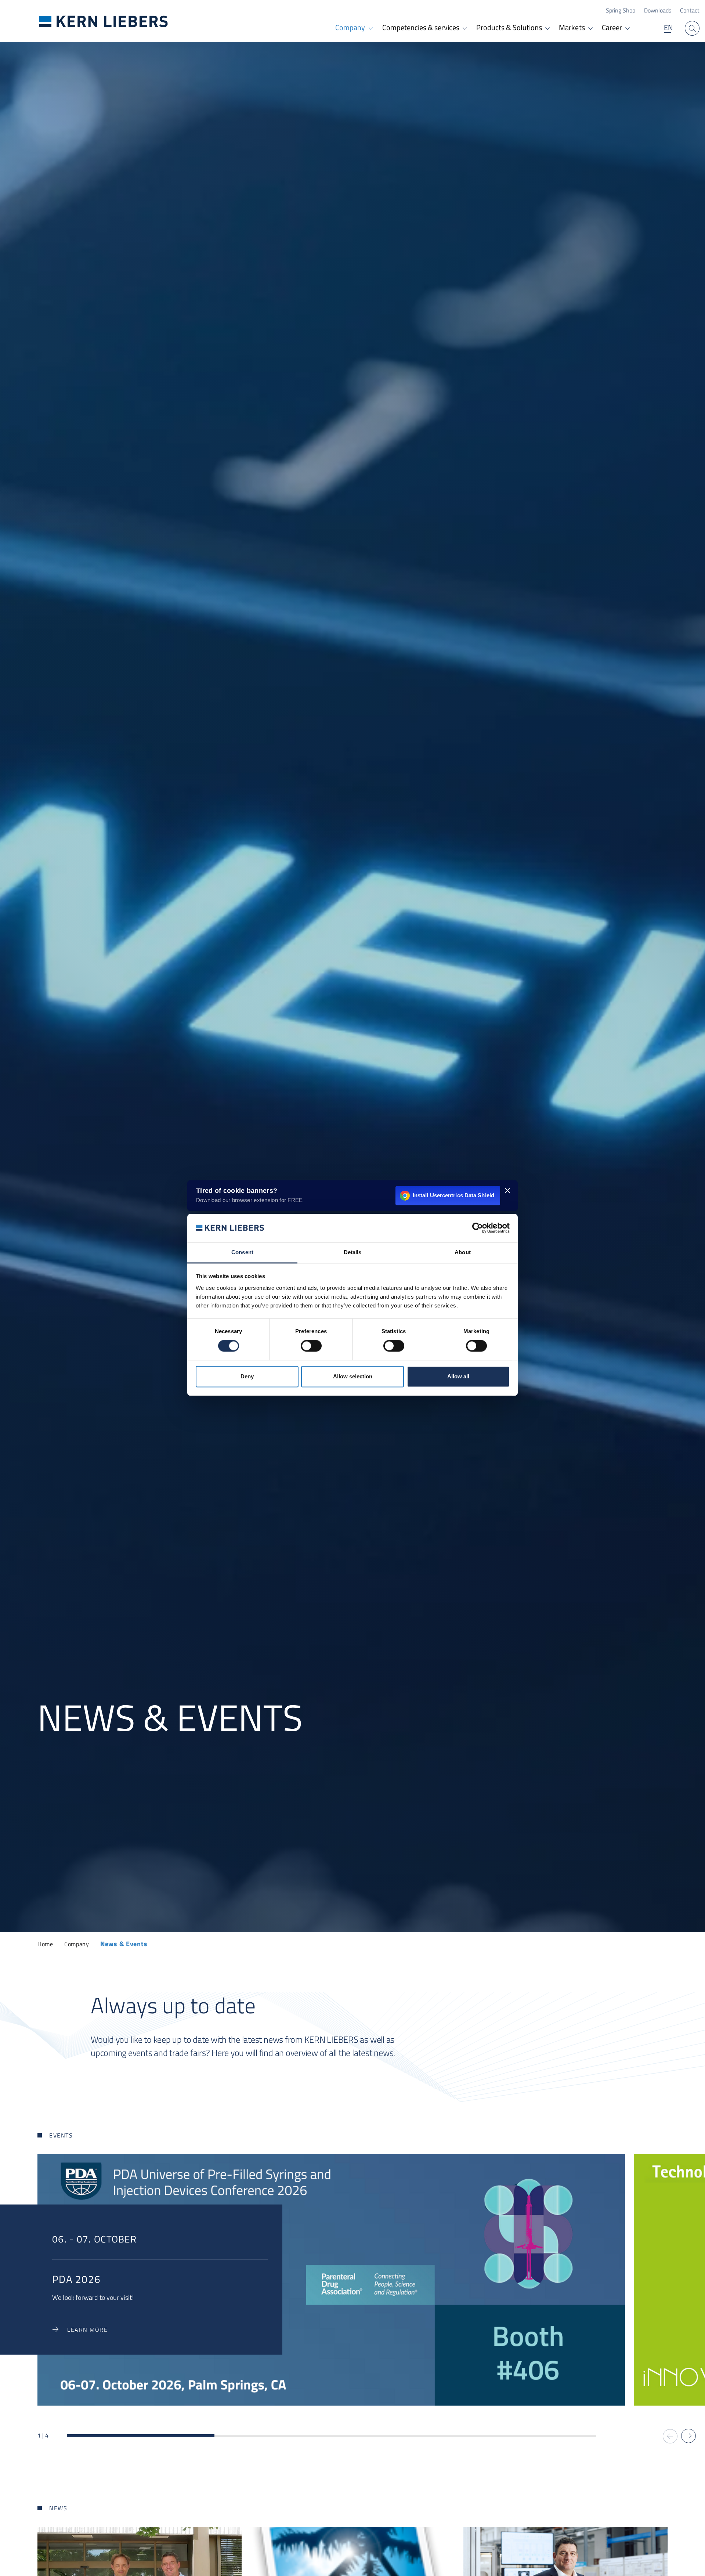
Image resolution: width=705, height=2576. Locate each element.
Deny (247, 1376)
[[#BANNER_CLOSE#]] (507, 1190)
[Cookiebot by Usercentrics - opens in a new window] (478, 1228)
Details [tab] (353, 1252)
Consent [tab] (242, 1252)
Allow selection (353, 1376)
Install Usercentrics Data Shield (453, 1195)
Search (692, 28)
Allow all (458, 1376)
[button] (688, 2436)
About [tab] (463, 1252)
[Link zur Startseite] (104, 21)
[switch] (311, 1346)
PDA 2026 (76, 2279)
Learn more (87, 2330)
